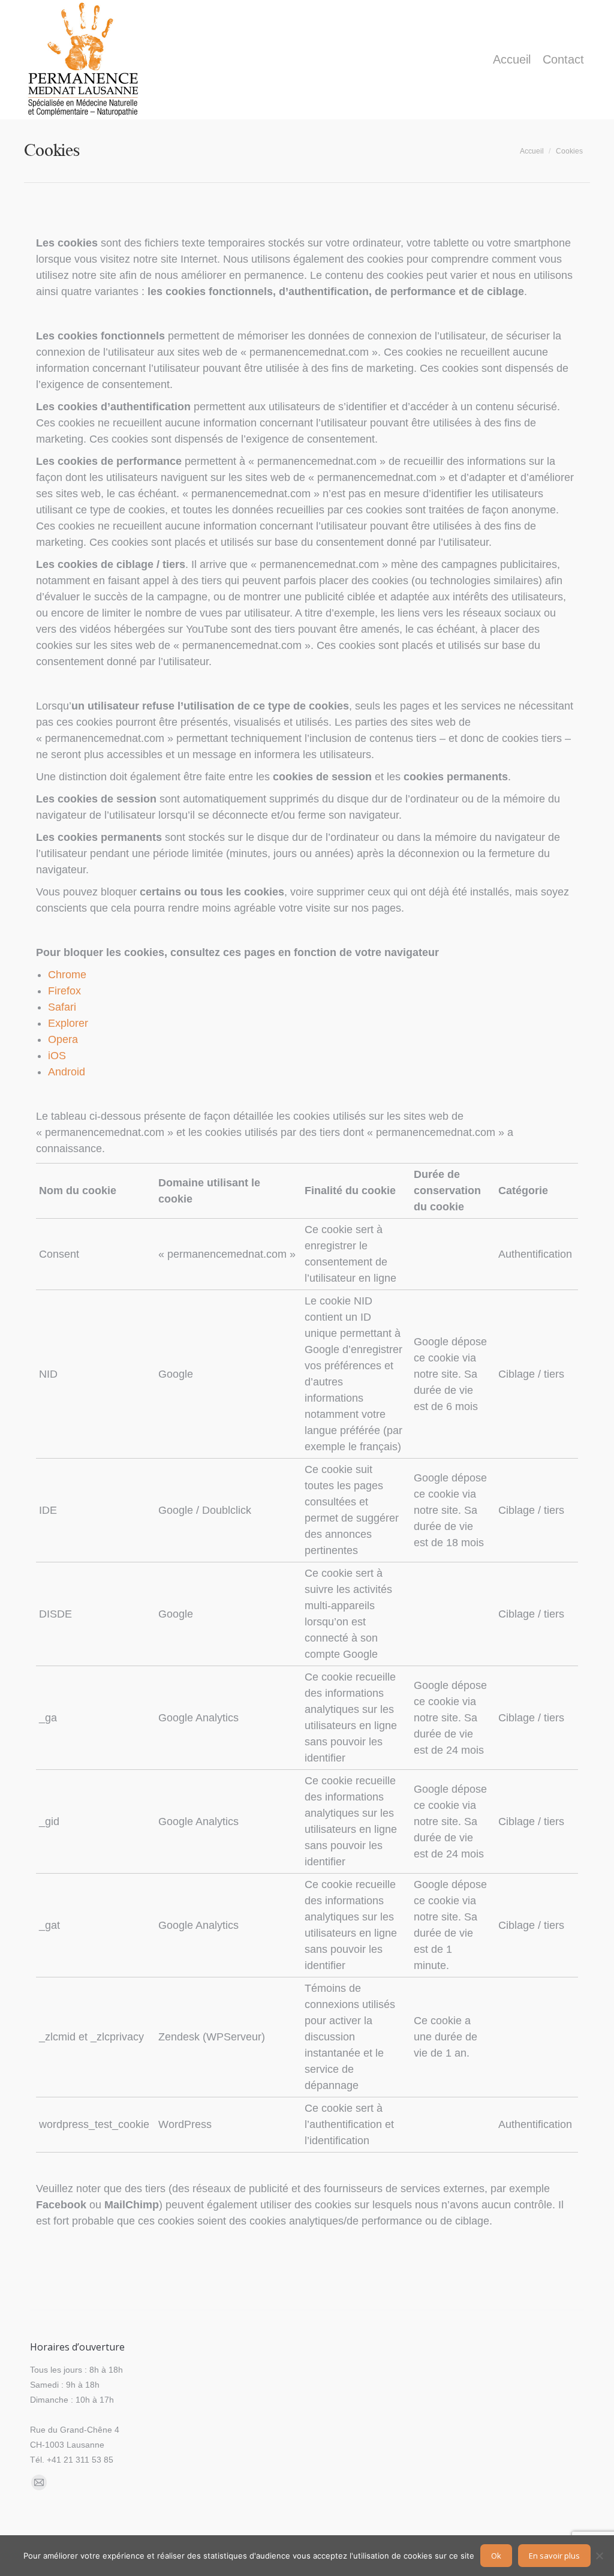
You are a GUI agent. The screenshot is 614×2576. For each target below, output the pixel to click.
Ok (496, 2556)
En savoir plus (554, 2556)
